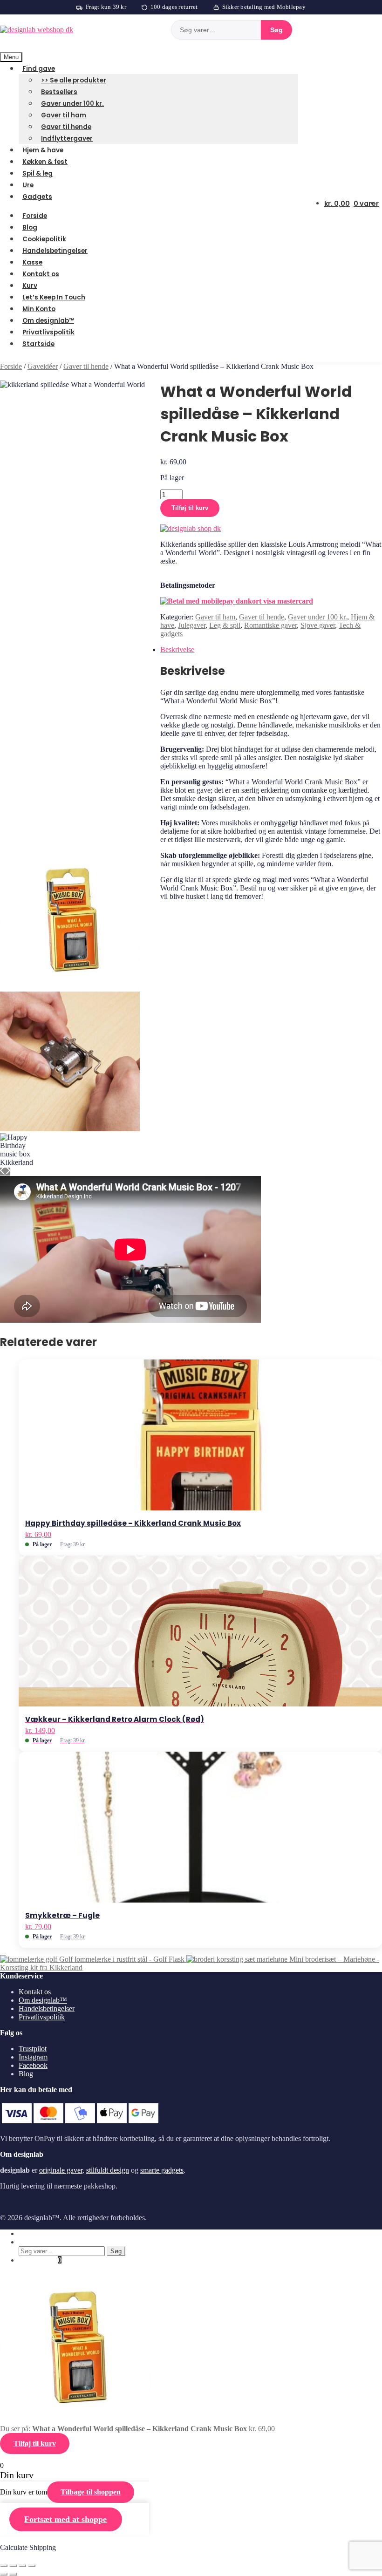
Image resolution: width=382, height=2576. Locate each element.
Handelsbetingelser (55, 251)
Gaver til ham (64, 115)
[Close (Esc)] (4, 2566)
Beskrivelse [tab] (177, 649)
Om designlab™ (48, 321)
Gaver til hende (66, 127)
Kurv (30, 286)
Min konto (34, 2233)
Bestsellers (59, 92)
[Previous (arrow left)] (4, 2574)
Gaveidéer (43, 366)
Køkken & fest (45, 162)
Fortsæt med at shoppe (65, 2519)
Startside (38, 344)
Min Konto (39, 309)
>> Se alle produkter (74, 80)
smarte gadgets (162, 2170)
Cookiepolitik (44, 239)
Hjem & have (43, 150)
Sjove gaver (318, 625)
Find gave (39, 69)
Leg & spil (225, 625)
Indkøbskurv (40, 2260)
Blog (30, 228)
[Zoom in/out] (32, 2566)
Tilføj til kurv (190, 508)
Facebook (33, 2065)
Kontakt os (41, 274)
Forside (35, 216)
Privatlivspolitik (48, 332)
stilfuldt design (108, 2170)
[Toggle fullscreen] (22, 2566)
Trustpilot (33, 2049)
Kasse (32, 262)
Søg (276, 30)
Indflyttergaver (67, 139)
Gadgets (37, 197)
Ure (28, 185)
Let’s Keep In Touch (54, 297)
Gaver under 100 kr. (72, 104)
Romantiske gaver (270, 625)
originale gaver (61, 2170)
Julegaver (192, 625)
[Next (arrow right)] (13, 2574)
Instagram (33, 2057)
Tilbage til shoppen (91, 2492)
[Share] (13, 2566)
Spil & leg (38, 173)
